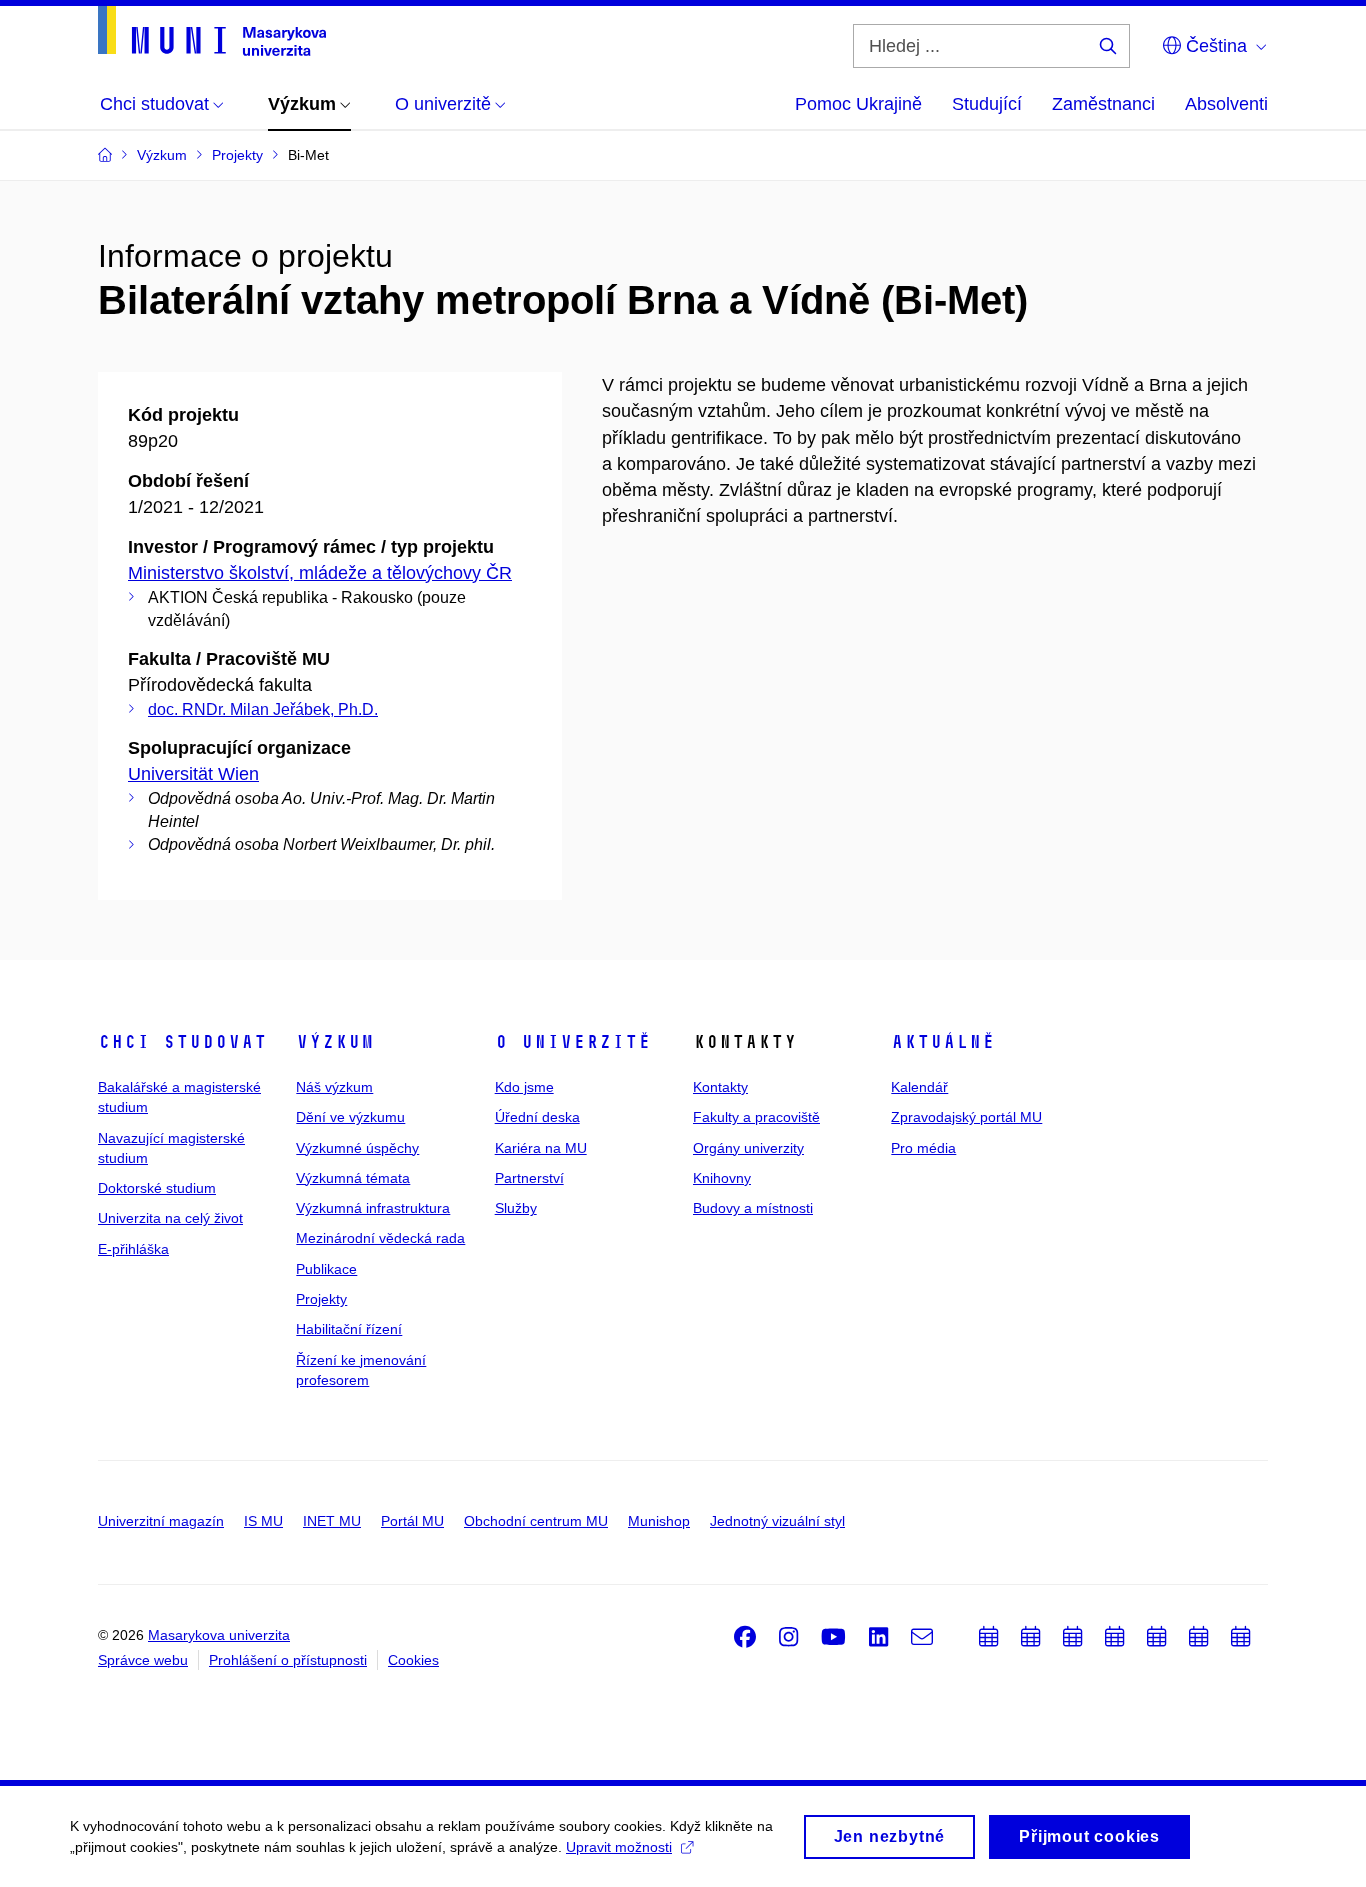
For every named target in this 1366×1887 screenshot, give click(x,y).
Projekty (321, 1299)
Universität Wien (193, 774)
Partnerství (529, 1178)
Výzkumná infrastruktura (373, 1208)
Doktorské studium (157, 1188)
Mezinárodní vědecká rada (380, 1238)
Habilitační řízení (349, 1329)
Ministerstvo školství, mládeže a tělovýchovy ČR (320, 573)
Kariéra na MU (541, 1148)
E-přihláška (133, 1249)
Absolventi (1226, 104)
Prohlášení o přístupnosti (288, 1660)
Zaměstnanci (1103, 104)
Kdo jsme (524, 1087)
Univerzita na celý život (170, 1218)
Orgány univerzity (748, 1148)
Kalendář (919, 1087)
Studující (987, 104)
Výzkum (335, 1042)
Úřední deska (537, 1117)
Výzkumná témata (353, 1178)
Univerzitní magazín (161, 1521)
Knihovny (722, 1178)
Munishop (659, 1521)
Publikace (326, 1269)
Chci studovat (182, 1042)
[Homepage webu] (212, 31)
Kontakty (720, 1087)
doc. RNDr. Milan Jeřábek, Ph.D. (263, 709)
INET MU (332, 1521)
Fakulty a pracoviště (756, 1117)
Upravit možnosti (619, 1847)
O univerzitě (573, 1042)
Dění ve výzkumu (350, 1117)
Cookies (413, 1660)
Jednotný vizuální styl (777, 1521)
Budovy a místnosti (753, 1208)
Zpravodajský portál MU (966, 1117)
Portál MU (412, 1521)
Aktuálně (943, 1042)
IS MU (263, 1521)
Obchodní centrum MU (536, 1521)
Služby (516, 1208)
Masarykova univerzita (219, 1635)
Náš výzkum (334, 1087)
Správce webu (143, 1660)
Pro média (923, 1148)
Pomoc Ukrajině (858, 104)
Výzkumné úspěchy (357, 1148)
